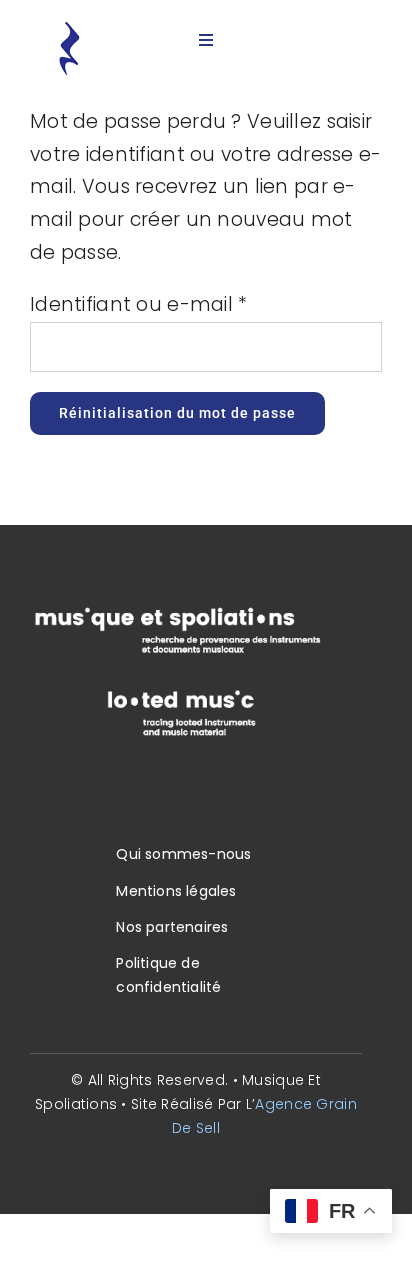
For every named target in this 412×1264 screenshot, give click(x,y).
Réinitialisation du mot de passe (177, 413)
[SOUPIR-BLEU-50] (69, 29)
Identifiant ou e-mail (139, 304)
